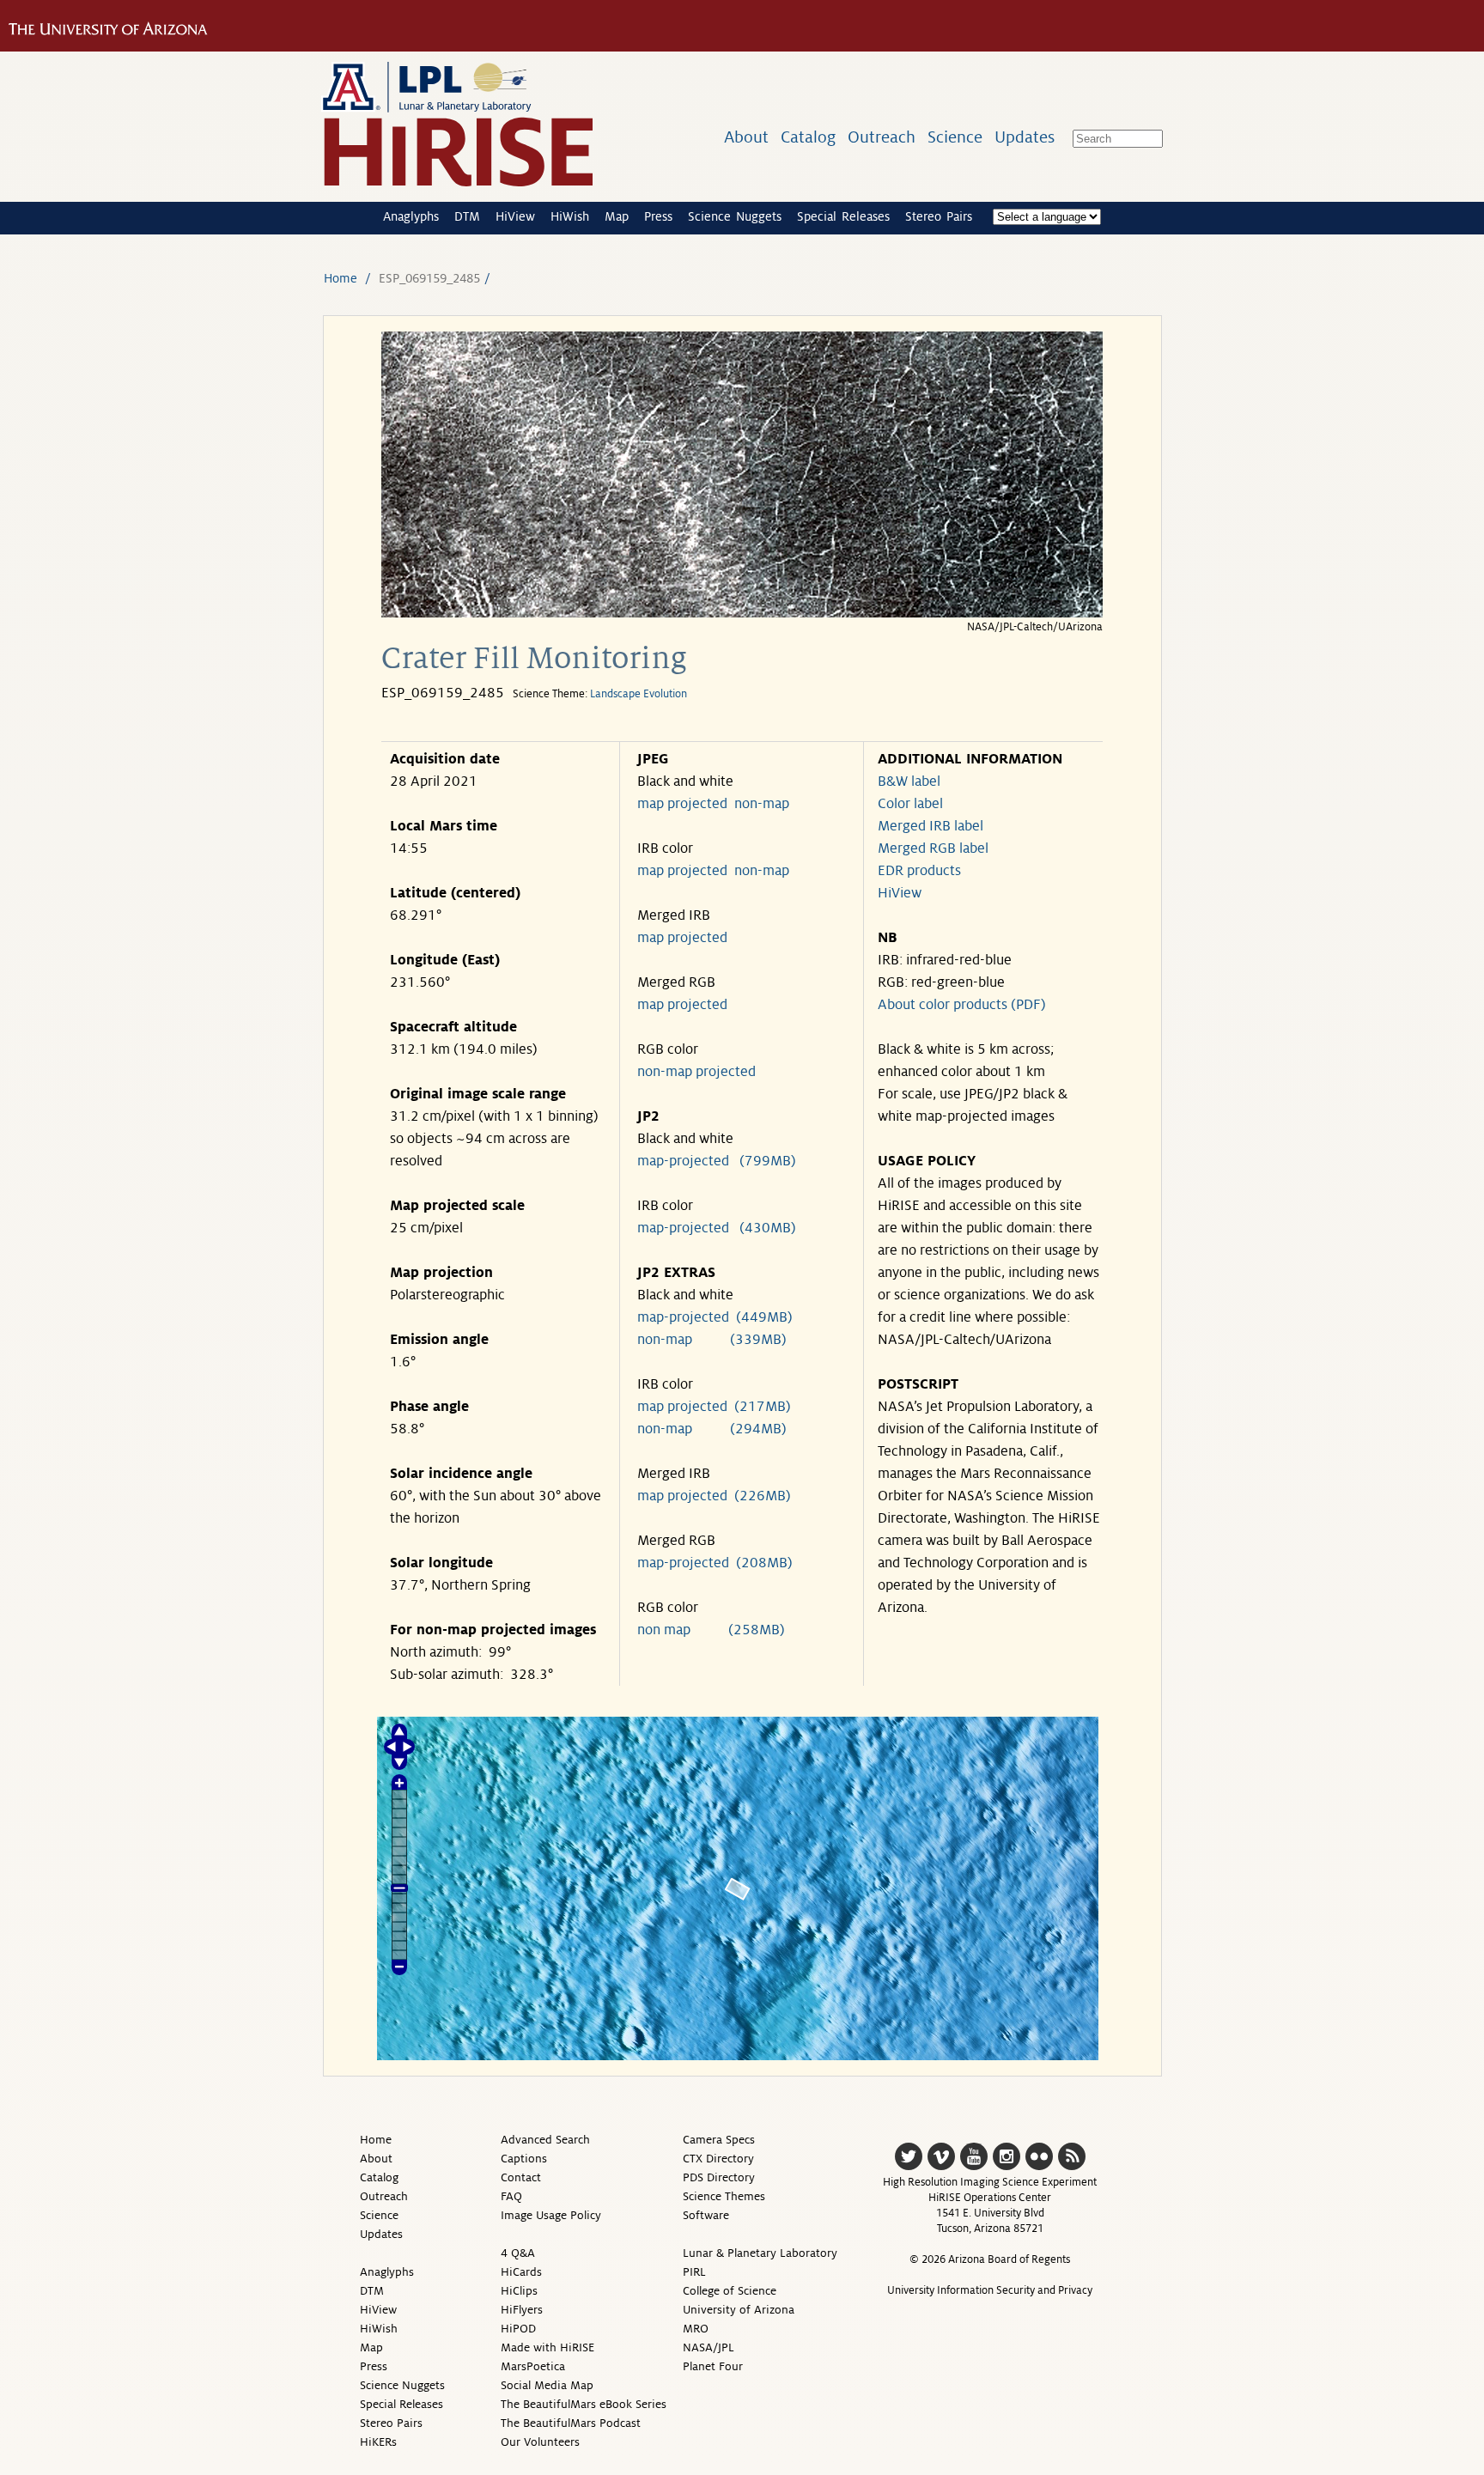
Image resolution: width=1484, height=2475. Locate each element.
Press (658, 216)
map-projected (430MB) (717, 1228)
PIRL (694, 2272)
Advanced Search (545, 2140)
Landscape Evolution (639, 694)
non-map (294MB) (712, 1429)
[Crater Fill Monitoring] (742, 613)
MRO (696, 2329)
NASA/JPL (709, 2347)
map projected (682, 804)
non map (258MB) (711, 1630)
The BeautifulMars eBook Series (584, 2404)
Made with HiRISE (547, 2347)
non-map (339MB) (712, 1340)
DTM (467, 216)
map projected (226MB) (714, 1496)
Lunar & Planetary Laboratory (760, 2253)
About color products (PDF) (962, 1005)
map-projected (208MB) (715, 1563)
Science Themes (724, 2196)
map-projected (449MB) (715, 1317)
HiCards (521, 2272)
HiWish (570, 216)
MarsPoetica (533, 2366)
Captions (524, 2159)
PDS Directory (719, 2177)
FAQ (511, 2196)
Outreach (882, 137)
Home (341, 278)
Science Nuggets (735, 216)
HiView (515, 216)
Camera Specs (719, 2140)
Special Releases (843, 216)
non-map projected (696, 1072)
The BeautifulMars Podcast (571, 2423)
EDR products (919, 871)
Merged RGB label (933, 848)
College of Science (730, 2291)
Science (955, 137)
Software (706, 2215)
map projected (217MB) (714, 1407)
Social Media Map (547, 2385)
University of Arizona (739, 2310)
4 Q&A (518, 2253)
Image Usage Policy (551, 2215)
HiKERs (378, 2442)
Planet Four (713, 2366)
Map (617, 216)
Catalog (808, 137)
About (746, 137)
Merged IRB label (931, 826)
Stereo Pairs (939, 216)
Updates (1025, 137)
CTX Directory (718, 2159)
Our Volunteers (540, 2442)
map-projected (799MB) (717, 1161)
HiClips (519, 2291)
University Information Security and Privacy (990, 2290)
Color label (910, 804)
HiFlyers (522, 2310)
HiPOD (518, 2329)
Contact (521, 2177)
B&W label (909, 781)
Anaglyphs (411, 216)
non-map (762, 804)
